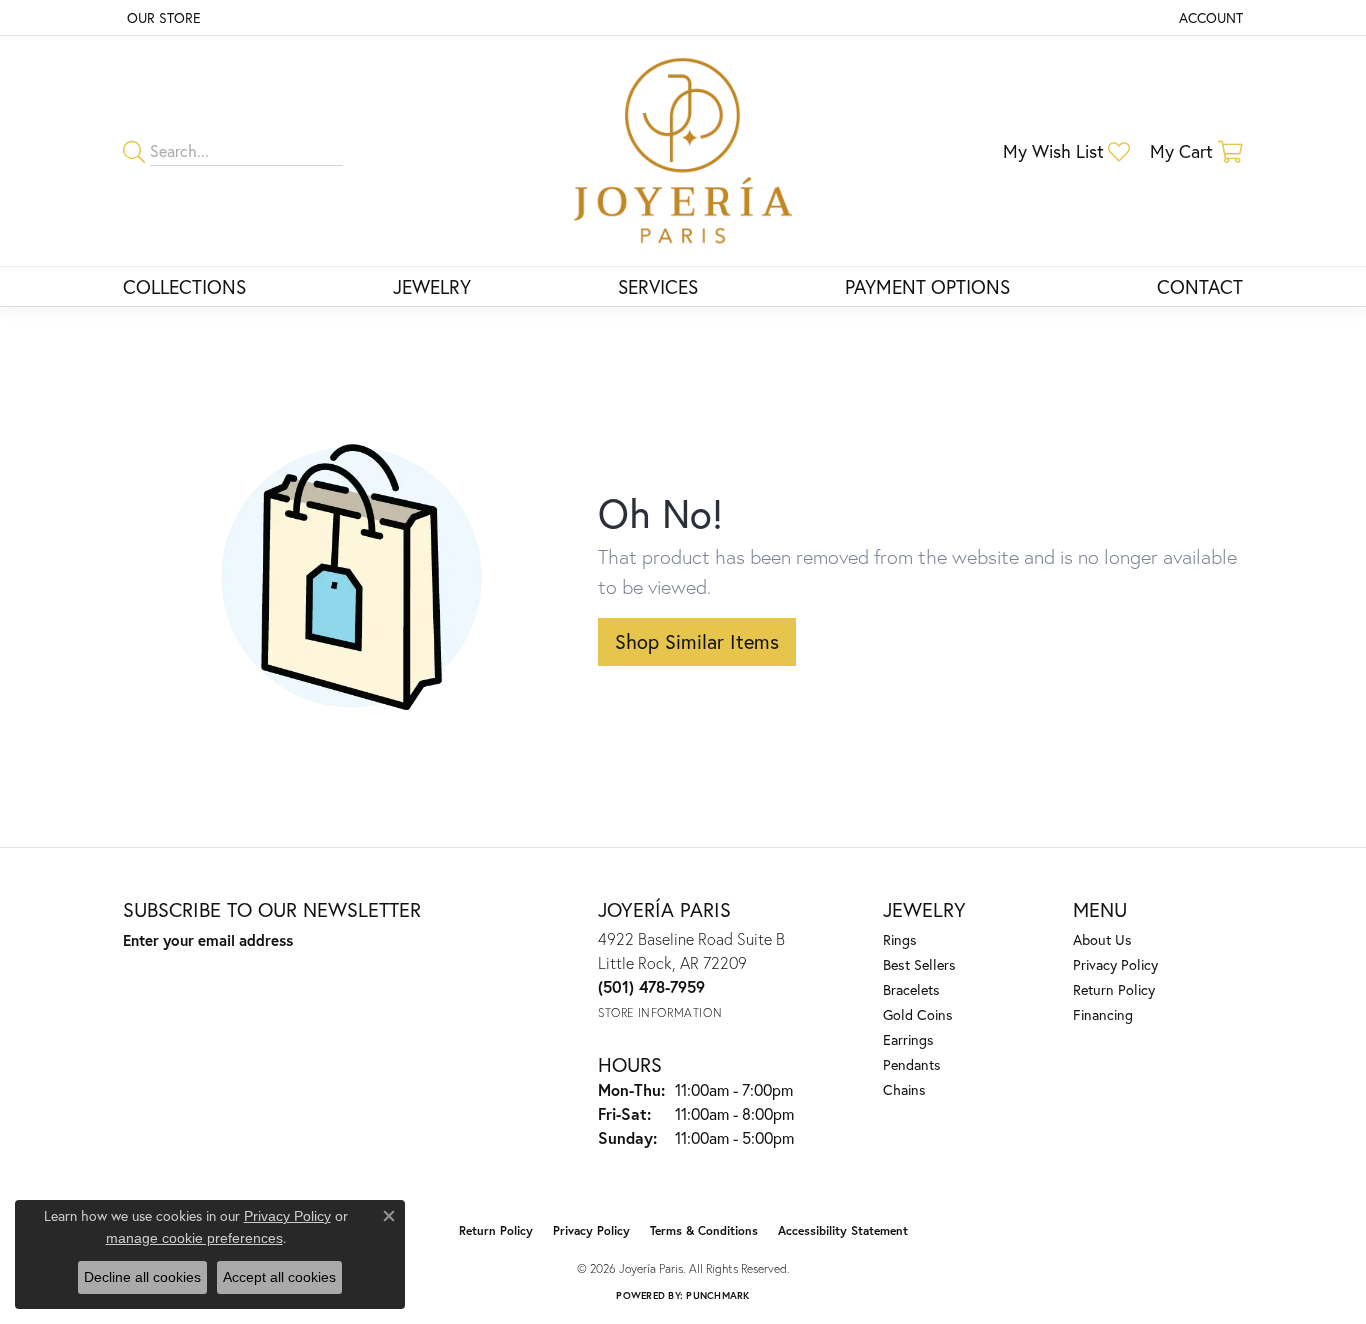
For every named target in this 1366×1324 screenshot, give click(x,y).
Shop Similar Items (697, 641)
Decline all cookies (142, 1277)
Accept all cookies (279, 1277)
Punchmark (717, 1295)
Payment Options (927, 286)
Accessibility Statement (843, 1230)
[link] (162, 17)
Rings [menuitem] (900, 939)
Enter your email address (208, 940)
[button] (1209, 17)
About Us (1102, 939)
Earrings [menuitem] (908, 1039)
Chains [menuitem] (904, 1089)
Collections (184, 286)
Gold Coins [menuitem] (918, 1014)
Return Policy (1114, 989)
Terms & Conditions (704, 1230)
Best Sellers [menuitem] (919, 964)
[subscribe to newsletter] (369, 977)
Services (658, 286)
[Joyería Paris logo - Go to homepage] (682, 151)
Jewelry (432, 286)
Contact (1200, 286)
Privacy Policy (1115, 964)
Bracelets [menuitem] (911, 989)
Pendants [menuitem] (912, 1064)
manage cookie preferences (194, 1238)
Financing (1103, 1014)
